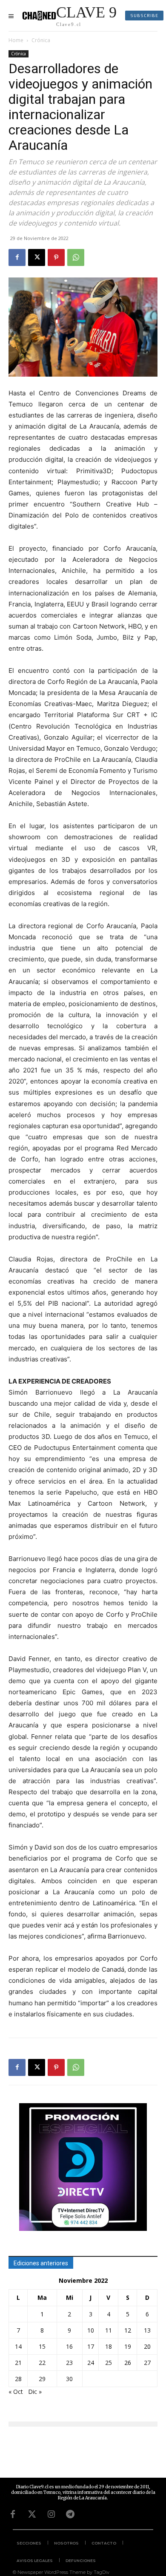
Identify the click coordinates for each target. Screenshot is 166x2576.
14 (18, 2346)
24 (91, 2363)
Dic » (35, 2392)
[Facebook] (17, 257)
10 (91, 2330)
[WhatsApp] (76, 257)
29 (42, 2379)
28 (18, 2379)
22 (42, 2363)
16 (69, 2346)
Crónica (41, 40)
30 (69, 2379)
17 (91, 2346)
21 (18, 2363)
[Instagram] (51, 2514)
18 (109, 2346)
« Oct (16, 2392)
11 (109, 2330)
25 (109, 2363)
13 (147, 2330)
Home (16, 40)
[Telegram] (70, 2514)
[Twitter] (32, 2514)
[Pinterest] (56, 257)
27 (147, 2363)
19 (128, 2346)
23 (69, 2363)
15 (42, 2346)
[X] (37, 257)
